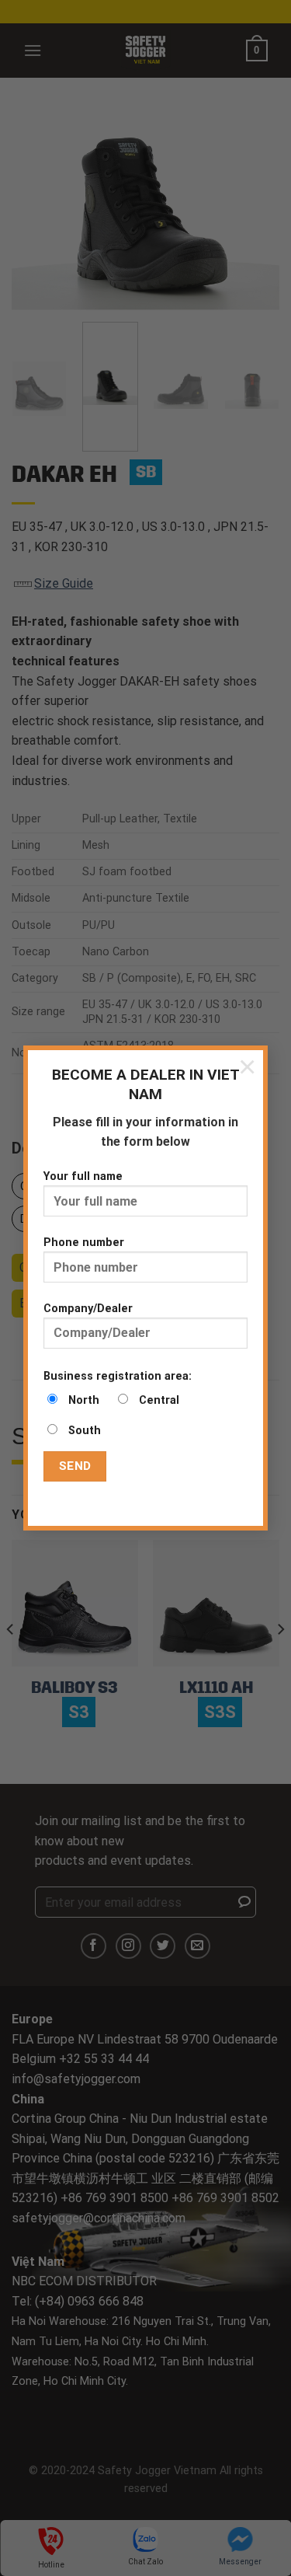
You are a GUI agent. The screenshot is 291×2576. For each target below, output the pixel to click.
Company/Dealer (88, 1309)
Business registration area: (118, 1376)
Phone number (84, 1243)
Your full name (83, 1176)
